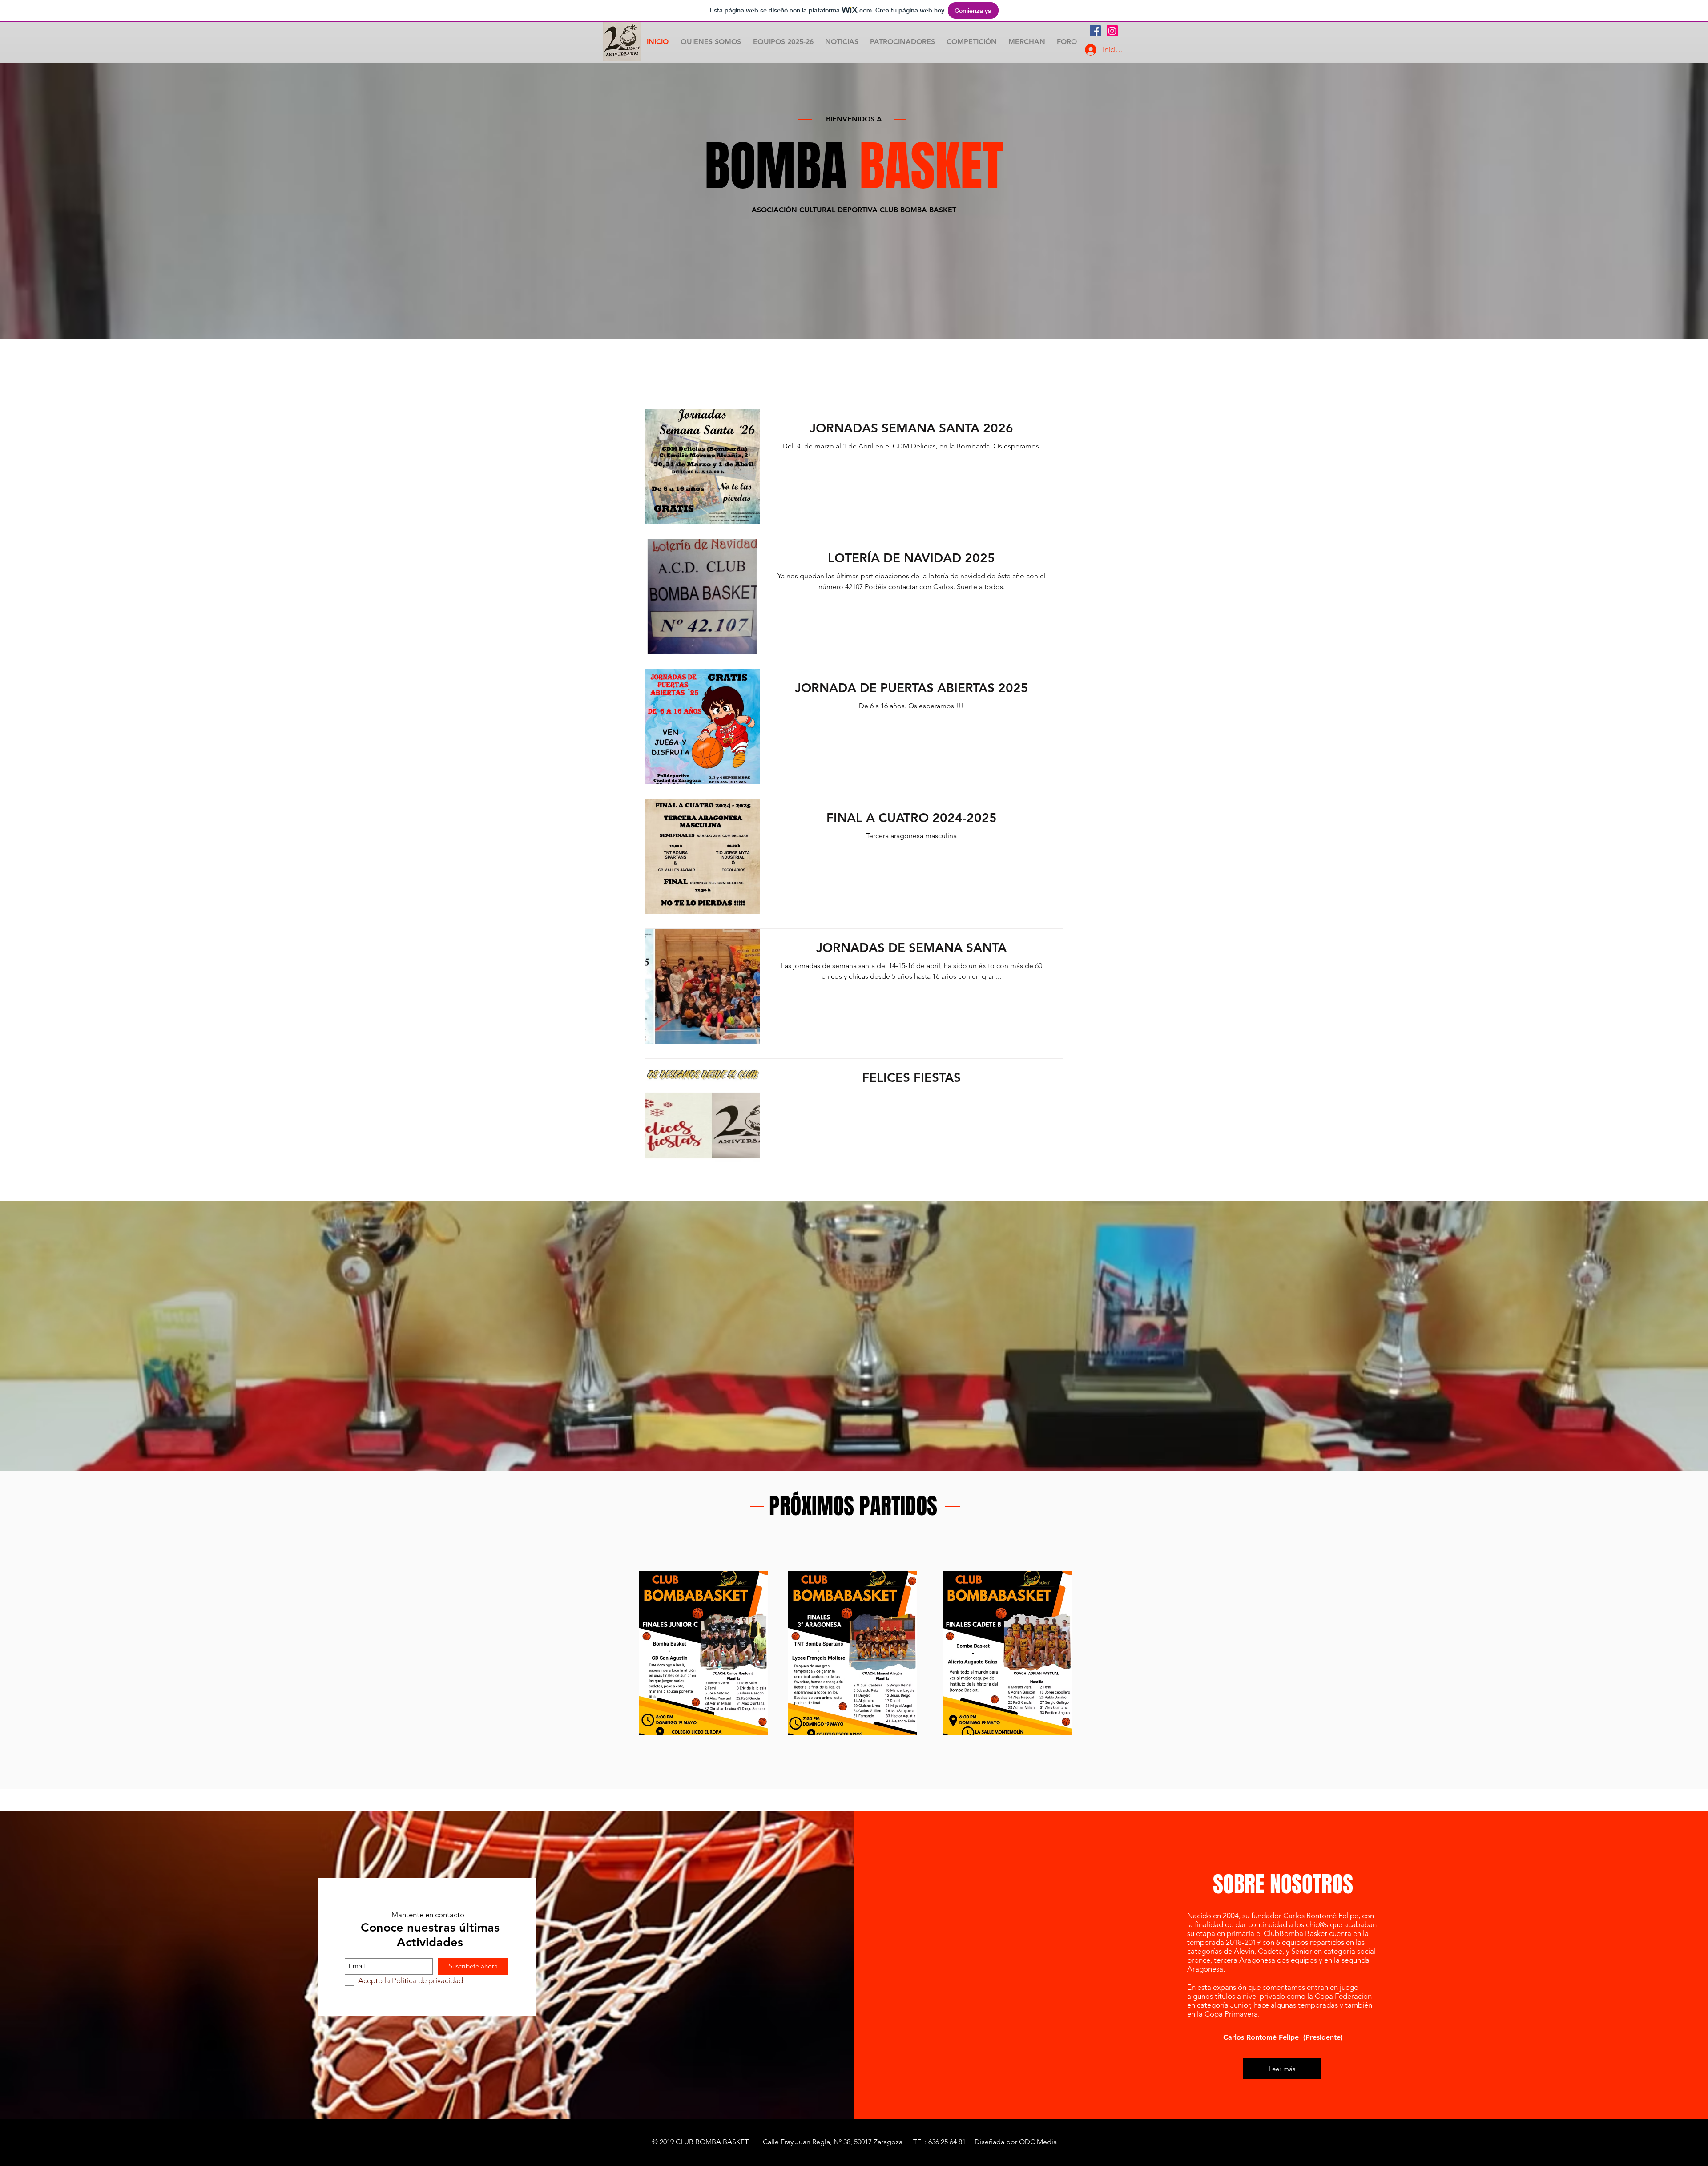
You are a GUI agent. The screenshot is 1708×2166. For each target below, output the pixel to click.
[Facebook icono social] (1095, 31)
